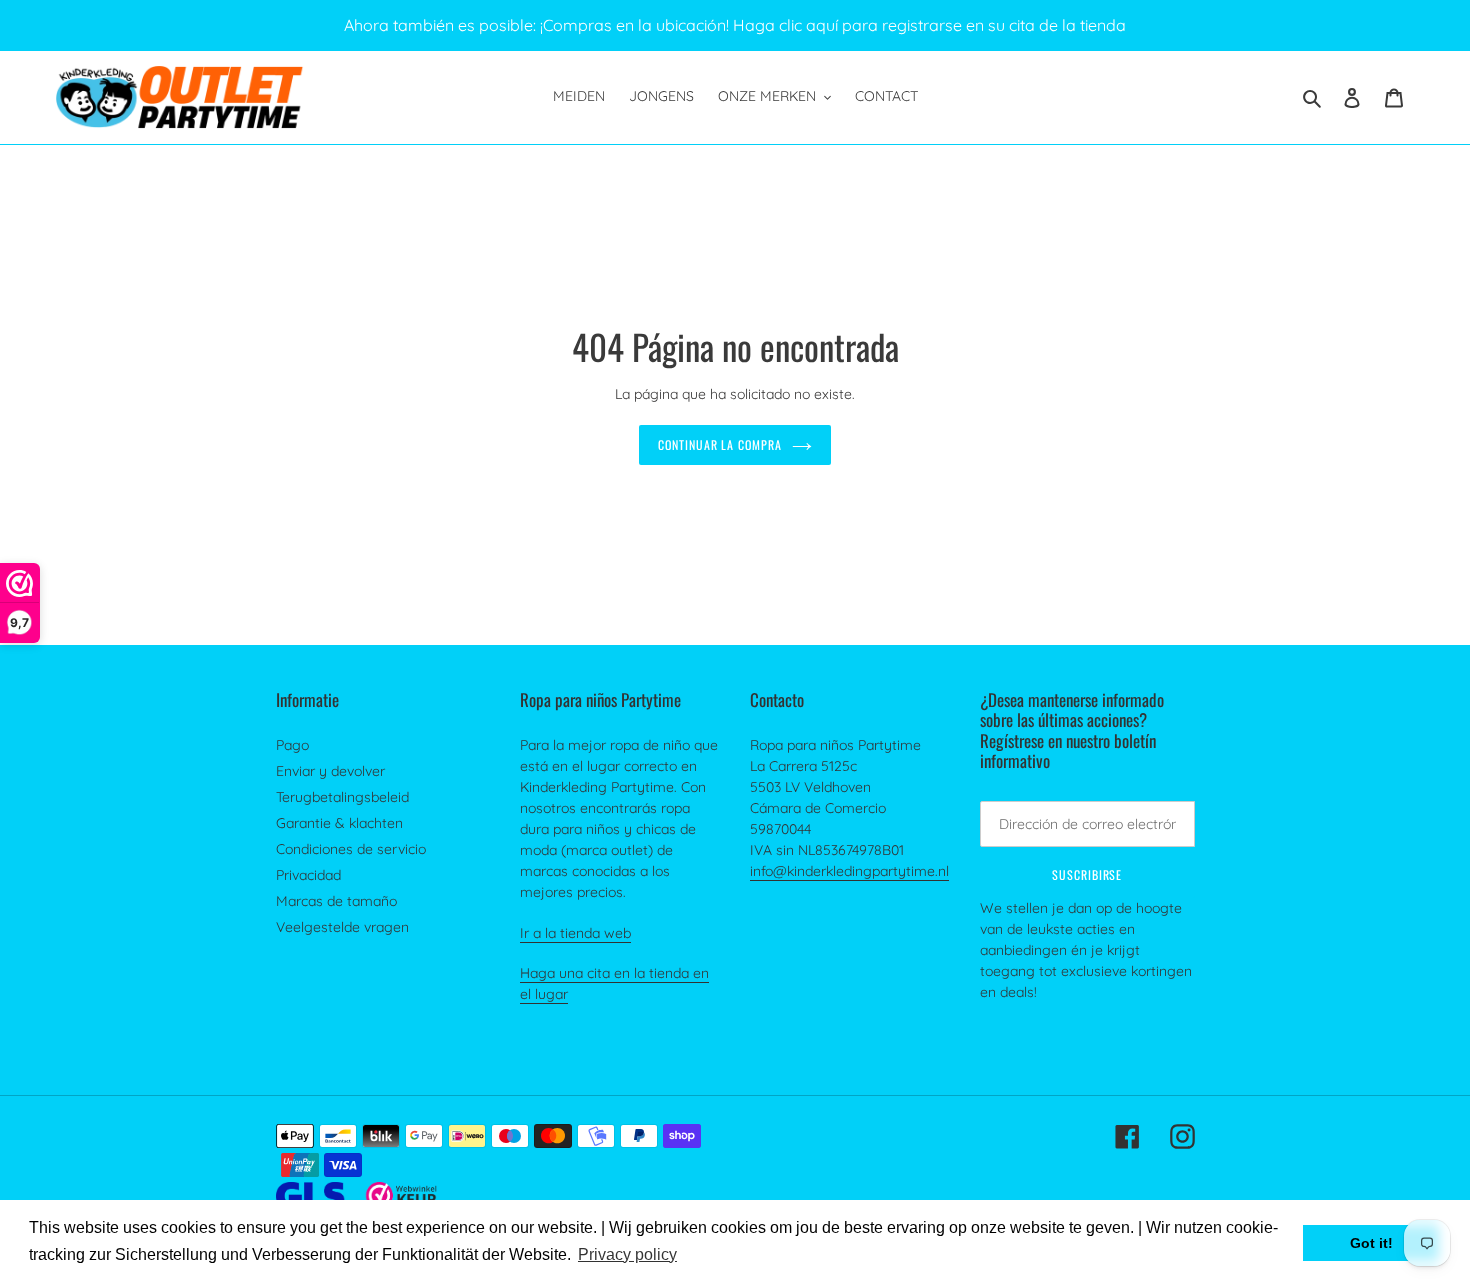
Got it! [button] (1371, 1243)
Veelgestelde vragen (342, 927)
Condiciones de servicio (351, 849)
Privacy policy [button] (627, 1254)
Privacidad (308, 875)
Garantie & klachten (339, 823)
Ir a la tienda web (575, 933)
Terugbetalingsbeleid (342, 797)
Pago (292, 745)
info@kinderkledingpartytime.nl (849, 871)
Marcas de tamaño (336, 901)
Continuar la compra (720, 444)
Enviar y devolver (330, 771)
